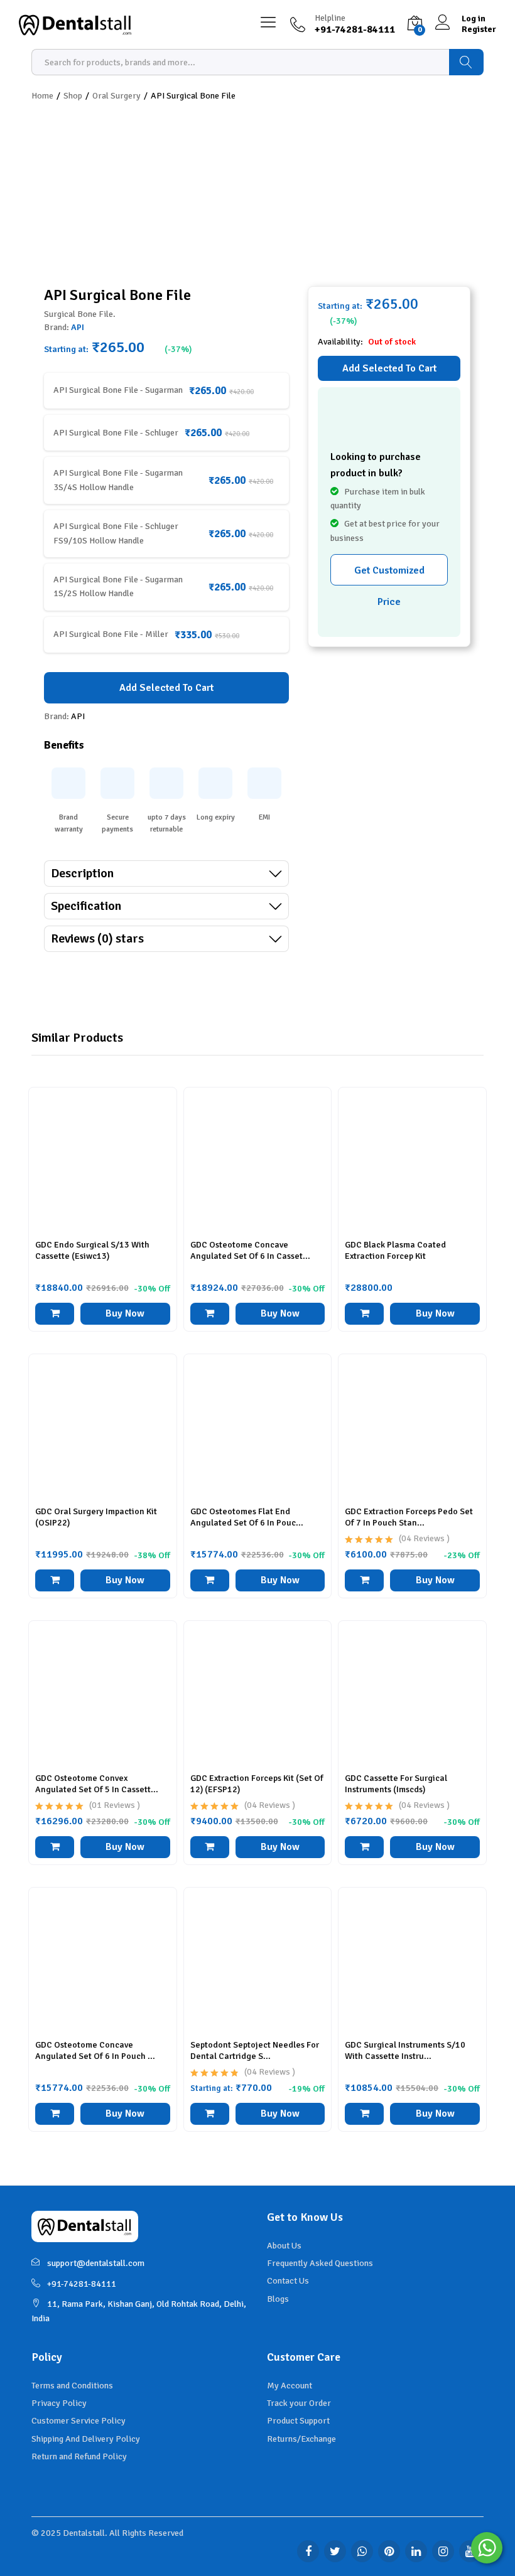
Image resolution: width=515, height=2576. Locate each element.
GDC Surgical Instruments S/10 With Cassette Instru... (405, 2050)
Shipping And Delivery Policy (86, 2439)
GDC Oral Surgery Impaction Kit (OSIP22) (96, 1517)
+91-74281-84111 (82, 2284)
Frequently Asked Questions (320, 2263)
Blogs (278, 2299)
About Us (284, 2246)
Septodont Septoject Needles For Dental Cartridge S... (255, 2050)
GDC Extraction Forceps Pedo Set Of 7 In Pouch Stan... (409, 1517)
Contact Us (288, 2281)
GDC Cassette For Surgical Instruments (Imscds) (396, 1784)
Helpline (330, 18)
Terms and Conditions (72, 2386)
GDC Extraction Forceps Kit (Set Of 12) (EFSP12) (257, 1784)
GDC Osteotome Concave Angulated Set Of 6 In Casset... (250, 1250)
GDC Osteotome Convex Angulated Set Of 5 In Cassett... (97, 1784)
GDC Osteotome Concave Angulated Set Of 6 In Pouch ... (95, 2050)
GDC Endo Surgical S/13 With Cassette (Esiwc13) (92, 1250)
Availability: (341, 342)
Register (479, 29)
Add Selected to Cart (389, 368)
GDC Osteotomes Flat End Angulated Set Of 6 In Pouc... (247, 1517)
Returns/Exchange (301, 2439)
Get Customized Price (389, 575)
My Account (290, 2386)
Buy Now (125, 1313)
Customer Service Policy (79, 2421)
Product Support (298, 2421)
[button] (55, 1314)
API (78, 327)
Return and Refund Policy (79, 2456)
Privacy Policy (59, 2403)
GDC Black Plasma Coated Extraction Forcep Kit (395, 1250)
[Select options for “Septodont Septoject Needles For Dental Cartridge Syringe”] (210, 2114)
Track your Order (299, 2403)
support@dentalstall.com (96, 2263)
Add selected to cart (166, 688)
